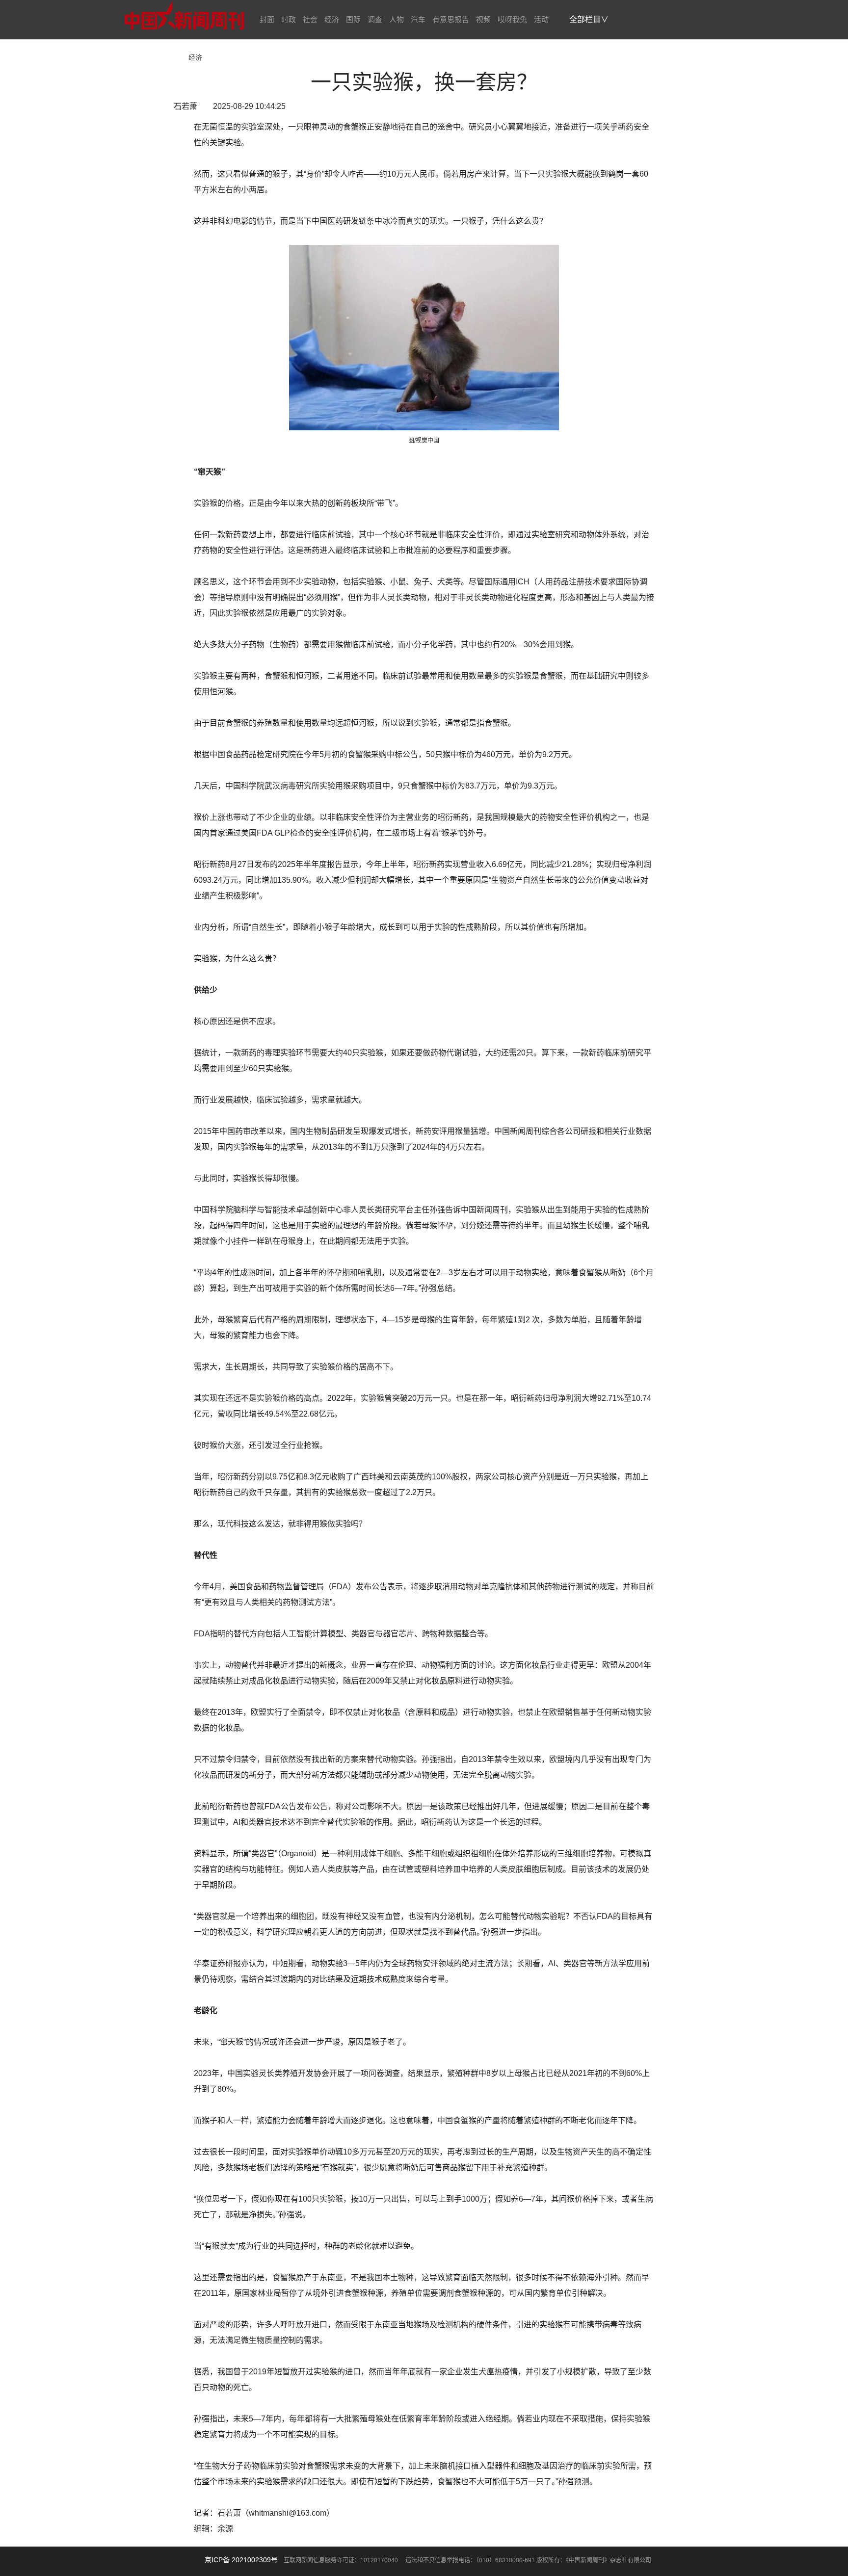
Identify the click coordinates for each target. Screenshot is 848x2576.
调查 (375, 19)
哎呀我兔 (512, 19)
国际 (353, 19)
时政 (289, 19)
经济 (332, 19)
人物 (397, 19)
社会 (310, 19)
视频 (483, 19)
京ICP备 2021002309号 (241, 2560)
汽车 (418, 19)
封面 (267, 19)
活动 (541, 19)
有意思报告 (451, 19)
